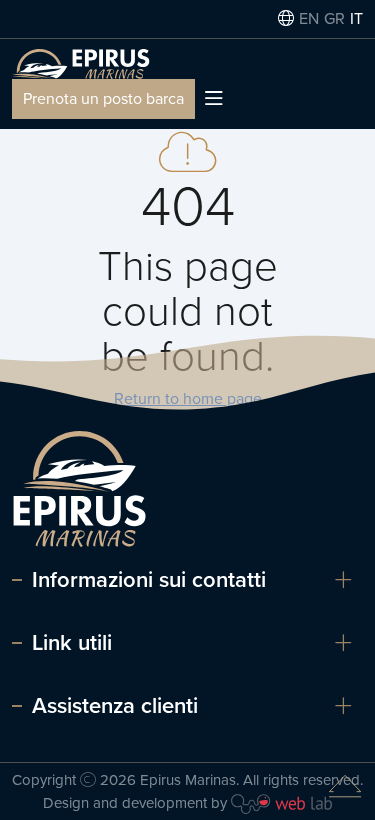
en (309, 18)
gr (334, 18)
